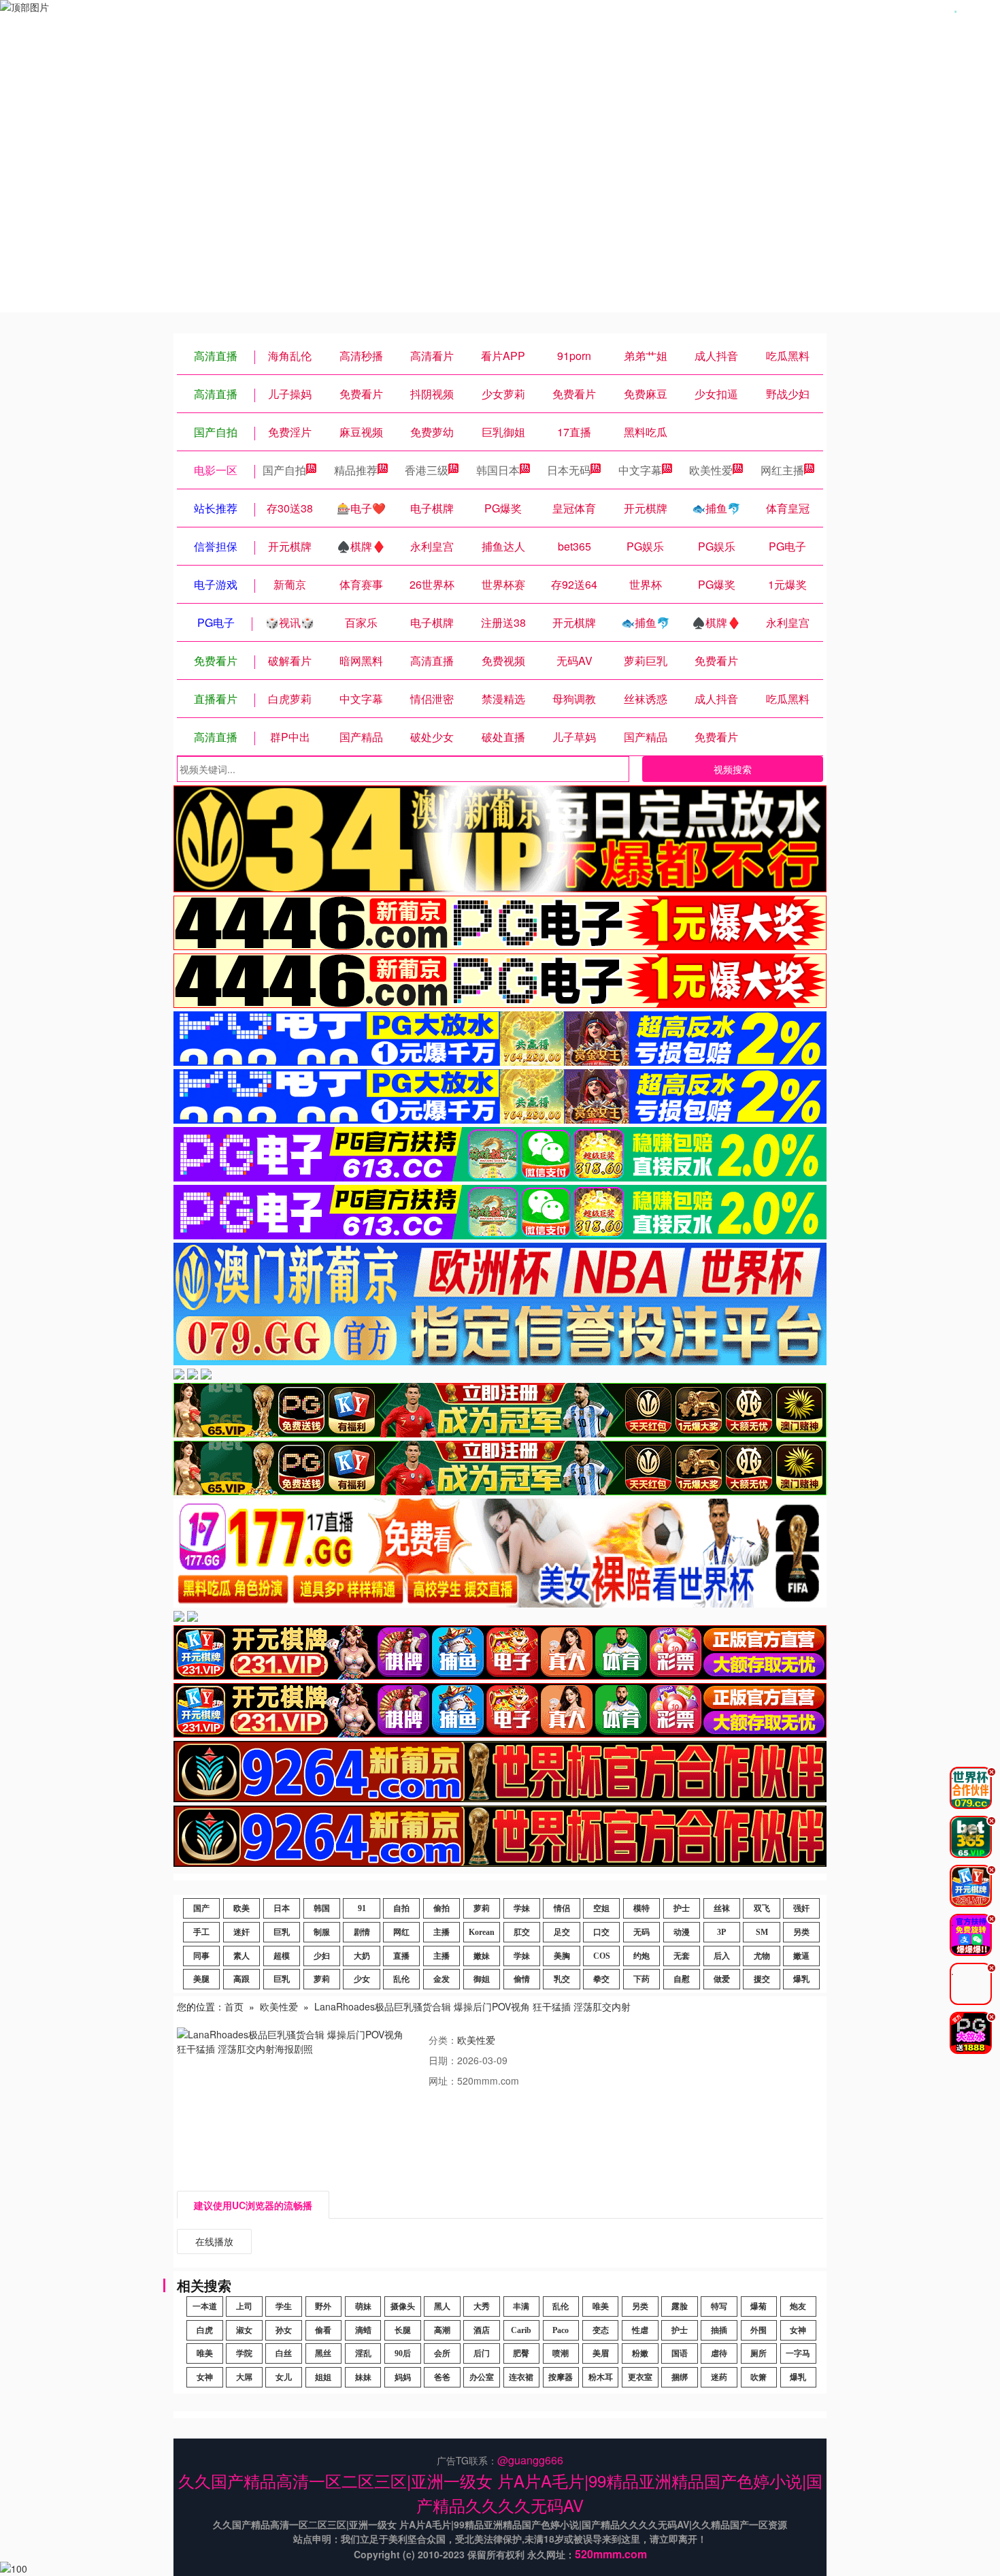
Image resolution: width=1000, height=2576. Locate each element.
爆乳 (801, 1979)
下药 (641, 1979)
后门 (482, 2353)
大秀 (482, 2306)
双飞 (762, 1908)
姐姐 (323, 2377)
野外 (323, 2306)
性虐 (640, 2330)
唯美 (601, 2306)
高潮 (442, 2330)
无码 (641, 1932)
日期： (443, 2060)
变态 (601, 2330)
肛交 (522, 1932)
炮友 (798, 2306)
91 (362, 1908)
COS (602, 1956)
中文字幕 (640, 470)
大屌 (244, 2377)
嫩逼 (801, 1956)
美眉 (601, 2353)
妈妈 (403, 2377)
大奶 (362, 1956)
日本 (282, 1908)
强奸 (801, 1908)
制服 (322, 1932)
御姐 (482, 1979)
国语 (680, 2353)
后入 (722, 1956)
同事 (201, 1956)
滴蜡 (363, 2330)
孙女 (284, 2330)
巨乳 (282, 1932)
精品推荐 (356, 470)
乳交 (562, 1979)
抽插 (719, 2330)
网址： (443, 2081)
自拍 (401, 1908)
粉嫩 (640, 2353)
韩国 (322, 1908)
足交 (562, 1932)
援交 (762, 1979)
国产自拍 (284, 470)
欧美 (241, 1908)
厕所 (759, 2353)
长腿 (403, 2330)
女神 (798, 2330)
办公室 (482, 2377)
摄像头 (403, 2306)
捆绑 (680, 2377)
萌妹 (363, 2306)
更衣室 (640, 2377)
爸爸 (442, 2377)
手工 (201, 1932)
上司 (244, 2306)
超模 (282, 1956)
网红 (401, 1932)
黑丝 (323, 2353)
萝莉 (482, 1908)
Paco (561, 2330)
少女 (362, 1979)
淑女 (244, 2330)
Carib (521, 2330)
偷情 (522, 1979)
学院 (244, 2353)
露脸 (680, 2306)
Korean (482, 1932)
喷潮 (561, 2353)
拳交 (601, 1979)
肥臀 (521, 2353)
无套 (682, 1956)
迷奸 (241, 1932)
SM (762, 1932)
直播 (401, 1956)
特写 (719, 2306)
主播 (441, 1932)
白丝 (284, 2353)
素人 (241, 1956)
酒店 (482, 2330)
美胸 (562, 1956)
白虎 (205, 2330)
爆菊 (759, 2306)
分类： (443, 2040)
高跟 (241, 1979)
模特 (641, 1908)
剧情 (362, 1932)
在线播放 (214, 2241)
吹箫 (759, 2377)
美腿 (201, 1979)
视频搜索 (733, 769)
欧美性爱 (711, 470)
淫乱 (363, 2353)
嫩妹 (482, 1956)
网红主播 (782, 470)
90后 (403, 2353)
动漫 (682, 1932)
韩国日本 (498, 470)
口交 (601, 1932)
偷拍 (441, 1908)
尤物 (762, 1956)
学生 (284, 2306)
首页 (234, 2006)
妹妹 (363, 2377)
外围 (759, 2330)
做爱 (722, 1979)
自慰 (682, 1979)
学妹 (522, 1908)
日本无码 (569, 470)
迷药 (719, 2377)
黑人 (442, 2306)
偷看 (323, 2330)
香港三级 (427, 470)
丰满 (521, 2306)
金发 (441, 1979)
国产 (201, 1908)
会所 (442, 2353)
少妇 (322, 1956)
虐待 (719, 2353)
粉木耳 (601, 2377)
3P (721, 1932)
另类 (801, 1932)
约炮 (641, 1956)
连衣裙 (521, 2377)
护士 (682, 1908)
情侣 (562, 1908)
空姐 (601, 1908)
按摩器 (561, 2377)
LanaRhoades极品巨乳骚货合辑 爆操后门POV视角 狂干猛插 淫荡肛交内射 (472, 2006)
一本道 (205, 2306)
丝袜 (722, 1908)
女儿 (284, 2377)
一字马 (798, 2353)
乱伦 (401, 1979)
